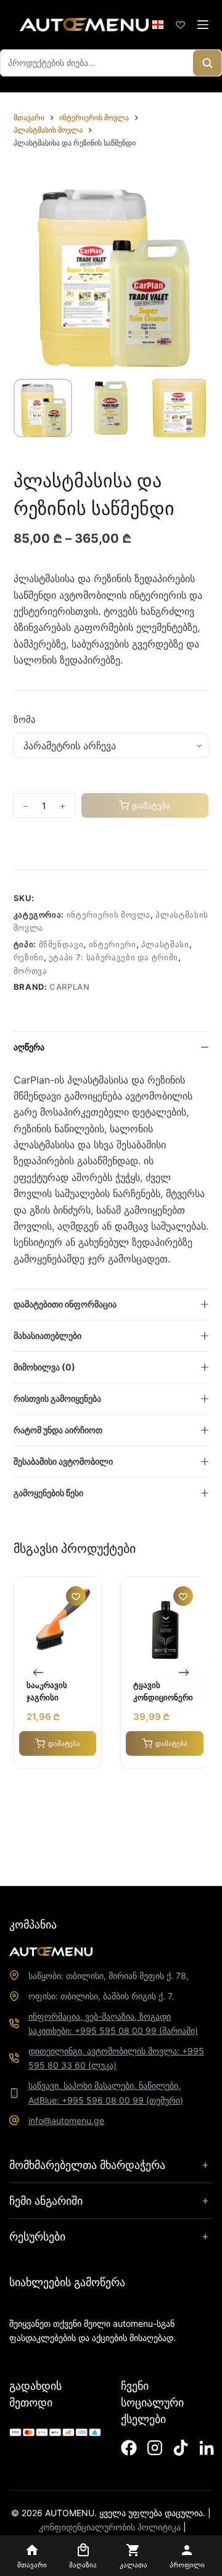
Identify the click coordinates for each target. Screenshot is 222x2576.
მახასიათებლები (47, 1335)
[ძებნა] (207, 63)
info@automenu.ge (66, 2121)
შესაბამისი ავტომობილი (63, 1461)
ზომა (25, 719)
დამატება (151, 805)
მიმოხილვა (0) (44, 1367)
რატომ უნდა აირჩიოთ (58, 1430)
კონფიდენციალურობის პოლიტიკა (110, 2527)
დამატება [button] (64, 1743)
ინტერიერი (113, 944)
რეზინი (29, 957)
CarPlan (70, 987)
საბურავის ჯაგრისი (47, 1692)
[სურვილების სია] (180, 25)
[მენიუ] (203, 25)
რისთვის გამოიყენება (57, 1398)
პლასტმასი (165, 944)
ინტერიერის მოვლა (109, 915)
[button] (158, 25)
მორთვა (31, 971)
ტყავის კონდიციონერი (163, 1692)
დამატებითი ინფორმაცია (65, 1304)
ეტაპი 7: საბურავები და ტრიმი (113, 957)
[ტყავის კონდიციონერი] (164, 1620)
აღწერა (29, 1047)
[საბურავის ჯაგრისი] (58, 1620)
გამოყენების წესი (48, 1493)
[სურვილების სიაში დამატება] (18, 844)
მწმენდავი (61, 944)
